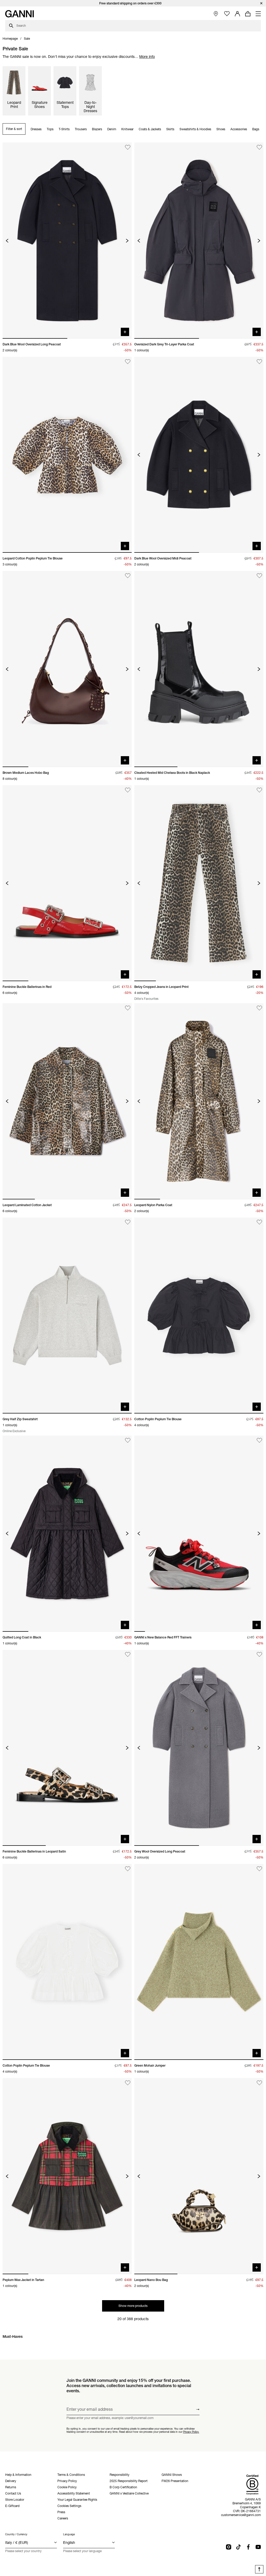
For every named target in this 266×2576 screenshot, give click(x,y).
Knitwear (127, 129)
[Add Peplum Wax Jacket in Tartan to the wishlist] (128, 2083)
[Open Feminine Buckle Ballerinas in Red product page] (67, 883)
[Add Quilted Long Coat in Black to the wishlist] (128, 1440)
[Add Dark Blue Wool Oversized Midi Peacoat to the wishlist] (259, 362)
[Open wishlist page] (227, 14)
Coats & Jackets (150, 129)
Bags (256, 129)
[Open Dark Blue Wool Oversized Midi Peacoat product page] (199, 455)
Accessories (239, 129)
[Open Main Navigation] (258, 14)
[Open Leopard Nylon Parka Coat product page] (199, 1101)
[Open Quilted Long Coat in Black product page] (67, 1533)
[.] (133, 3)
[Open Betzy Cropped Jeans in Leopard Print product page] (199, 883)
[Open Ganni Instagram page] (229, 2547)
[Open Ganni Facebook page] (248, 2547)
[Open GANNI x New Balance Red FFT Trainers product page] (199, 1533)
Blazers (97, 129)
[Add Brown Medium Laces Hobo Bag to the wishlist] (128, 576)
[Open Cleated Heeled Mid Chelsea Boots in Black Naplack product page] (199, 669)
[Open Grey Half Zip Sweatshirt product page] (67, 1316)
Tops (50, 129)
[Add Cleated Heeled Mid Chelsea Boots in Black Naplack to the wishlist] (259, 576)
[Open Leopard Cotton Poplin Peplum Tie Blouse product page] (67, 455)
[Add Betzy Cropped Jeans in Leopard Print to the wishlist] (259, 790)
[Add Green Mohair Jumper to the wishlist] (259, 1869)
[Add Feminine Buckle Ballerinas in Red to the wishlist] (128, 790)
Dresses (36, 129)
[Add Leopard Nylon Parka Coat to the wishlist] (259, 1008)
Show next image (127, 241)
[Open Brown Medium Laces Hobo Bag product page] (67, 669)
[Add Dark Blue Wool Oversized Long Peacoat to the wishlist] (128, 147)
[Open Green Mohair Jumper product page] (199, 1962)
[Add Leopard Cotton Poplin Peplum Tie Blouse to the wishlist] (128, 362)
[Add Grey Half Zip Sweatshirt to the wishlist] (128, 1222)
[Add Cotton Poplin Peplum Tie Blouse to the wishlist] (259, 1222)
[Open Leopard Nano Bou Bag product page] (199, 2176)
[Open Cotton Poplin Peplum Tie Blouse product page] (199, 1316)
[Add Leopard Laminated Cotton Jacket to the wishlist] (128, 1008)
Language (69, 2534)
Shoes (221, 129)
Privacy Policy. (191, 2432)
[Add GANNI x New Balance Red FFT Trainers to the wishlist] (259, 1440)
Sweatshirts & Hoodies (195, 129)
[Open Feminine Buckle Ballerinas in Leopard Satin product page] (67, 1748)
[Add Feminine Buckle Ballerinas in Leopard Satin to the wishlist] (128, 1655)
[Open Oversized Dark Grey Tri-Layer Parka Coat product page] (199, 240)
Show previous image (7, 241)
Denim (112, 129)
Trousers (81, 129)
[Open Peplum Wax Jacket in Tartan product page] (67, 2176)
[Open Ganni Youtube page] (258, 2547)
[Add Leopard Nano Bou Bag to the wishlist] (259, 2083)
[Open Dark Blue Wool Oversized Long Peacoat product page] (67, 240)
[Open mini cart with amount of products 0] (248, 14)
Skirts (170, 129)
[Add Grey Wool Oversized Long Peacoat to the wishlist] (259, 1655)
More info (147, 57)
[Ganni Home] (19, 14)
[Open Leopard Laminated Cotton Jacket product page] (67, 1101)
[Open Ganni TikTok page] (238, 2547)
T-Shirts (64, 129)
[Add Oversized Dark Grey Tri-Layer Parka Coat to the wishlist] (259, 147)
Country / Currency (16, 2534)
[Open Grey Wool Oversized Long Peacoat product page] (199, 1748)
